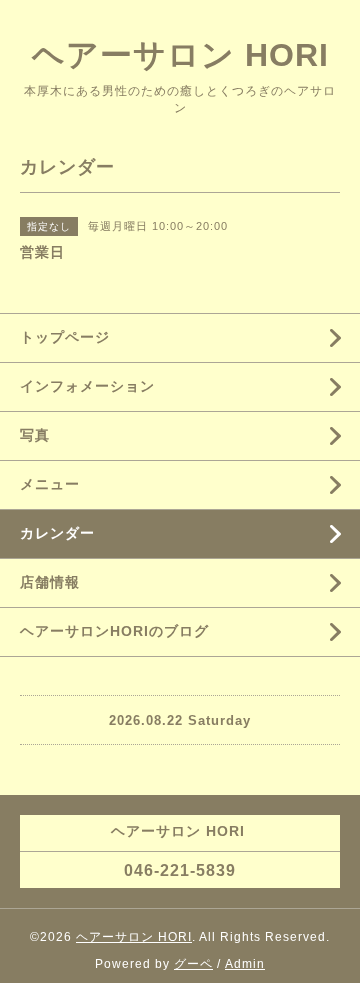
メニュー (50, 484)
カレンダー (57, 533)
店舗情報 (50, 582)
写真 (35, 435)
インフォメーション (87, 386)
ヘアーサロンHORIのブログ (114, 631)
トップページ (65, 337)
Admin (245, 964)
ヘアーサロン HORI (180, 55)
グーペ (193, 964)
